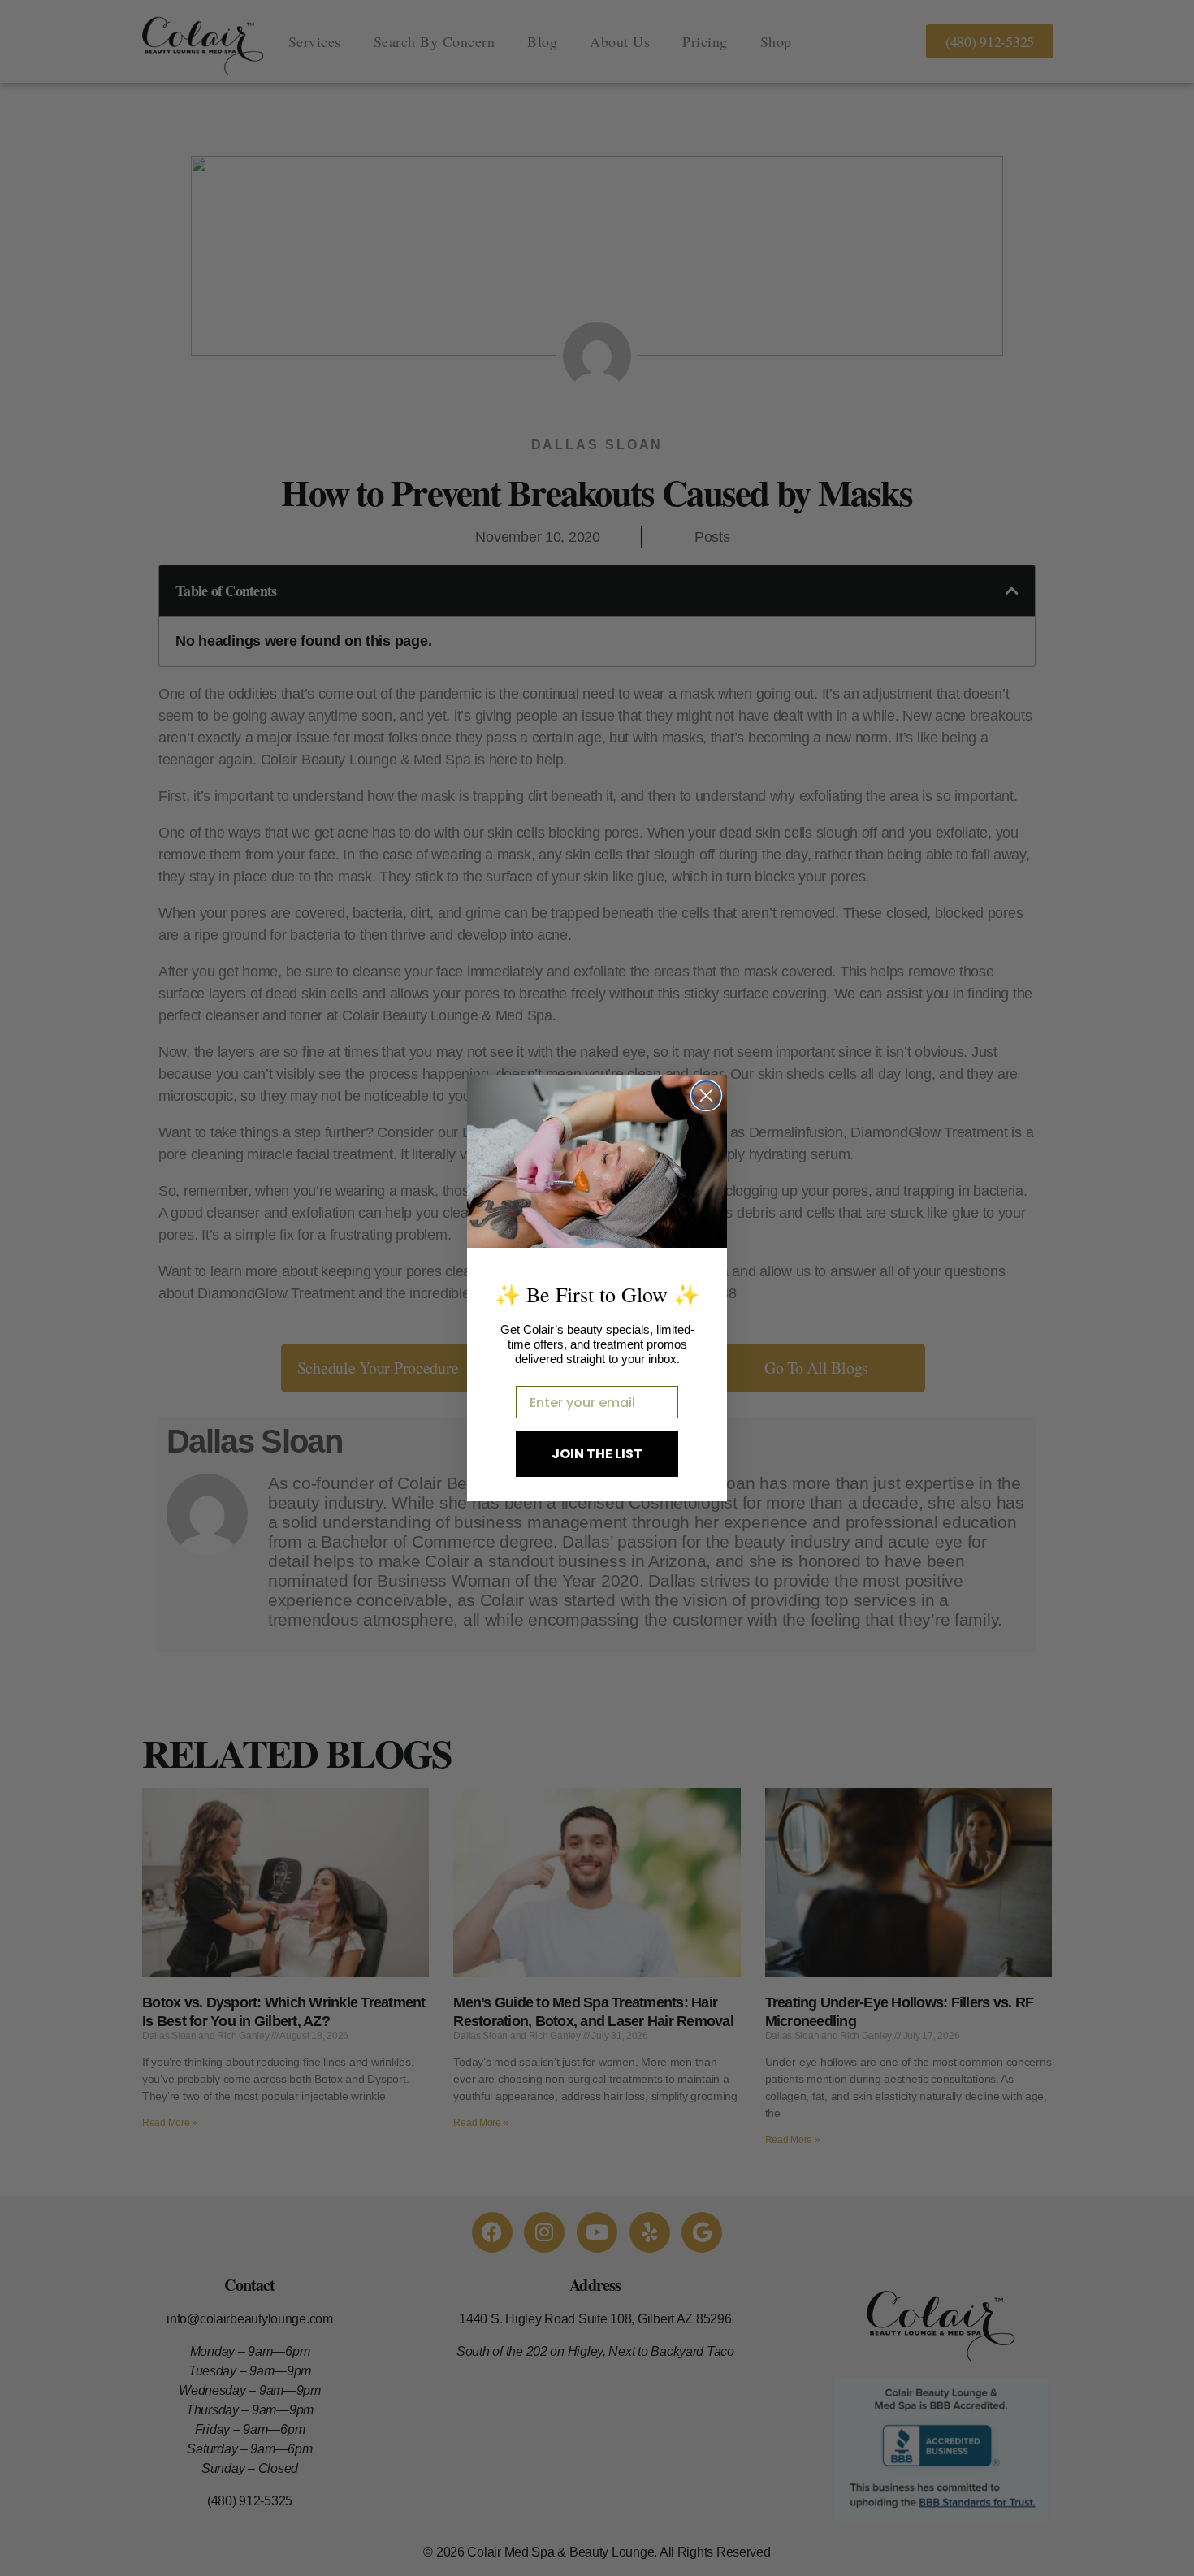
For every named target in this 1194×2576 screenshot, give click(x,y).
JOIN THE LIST (597, 1454)
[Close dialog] (706, 1095)
